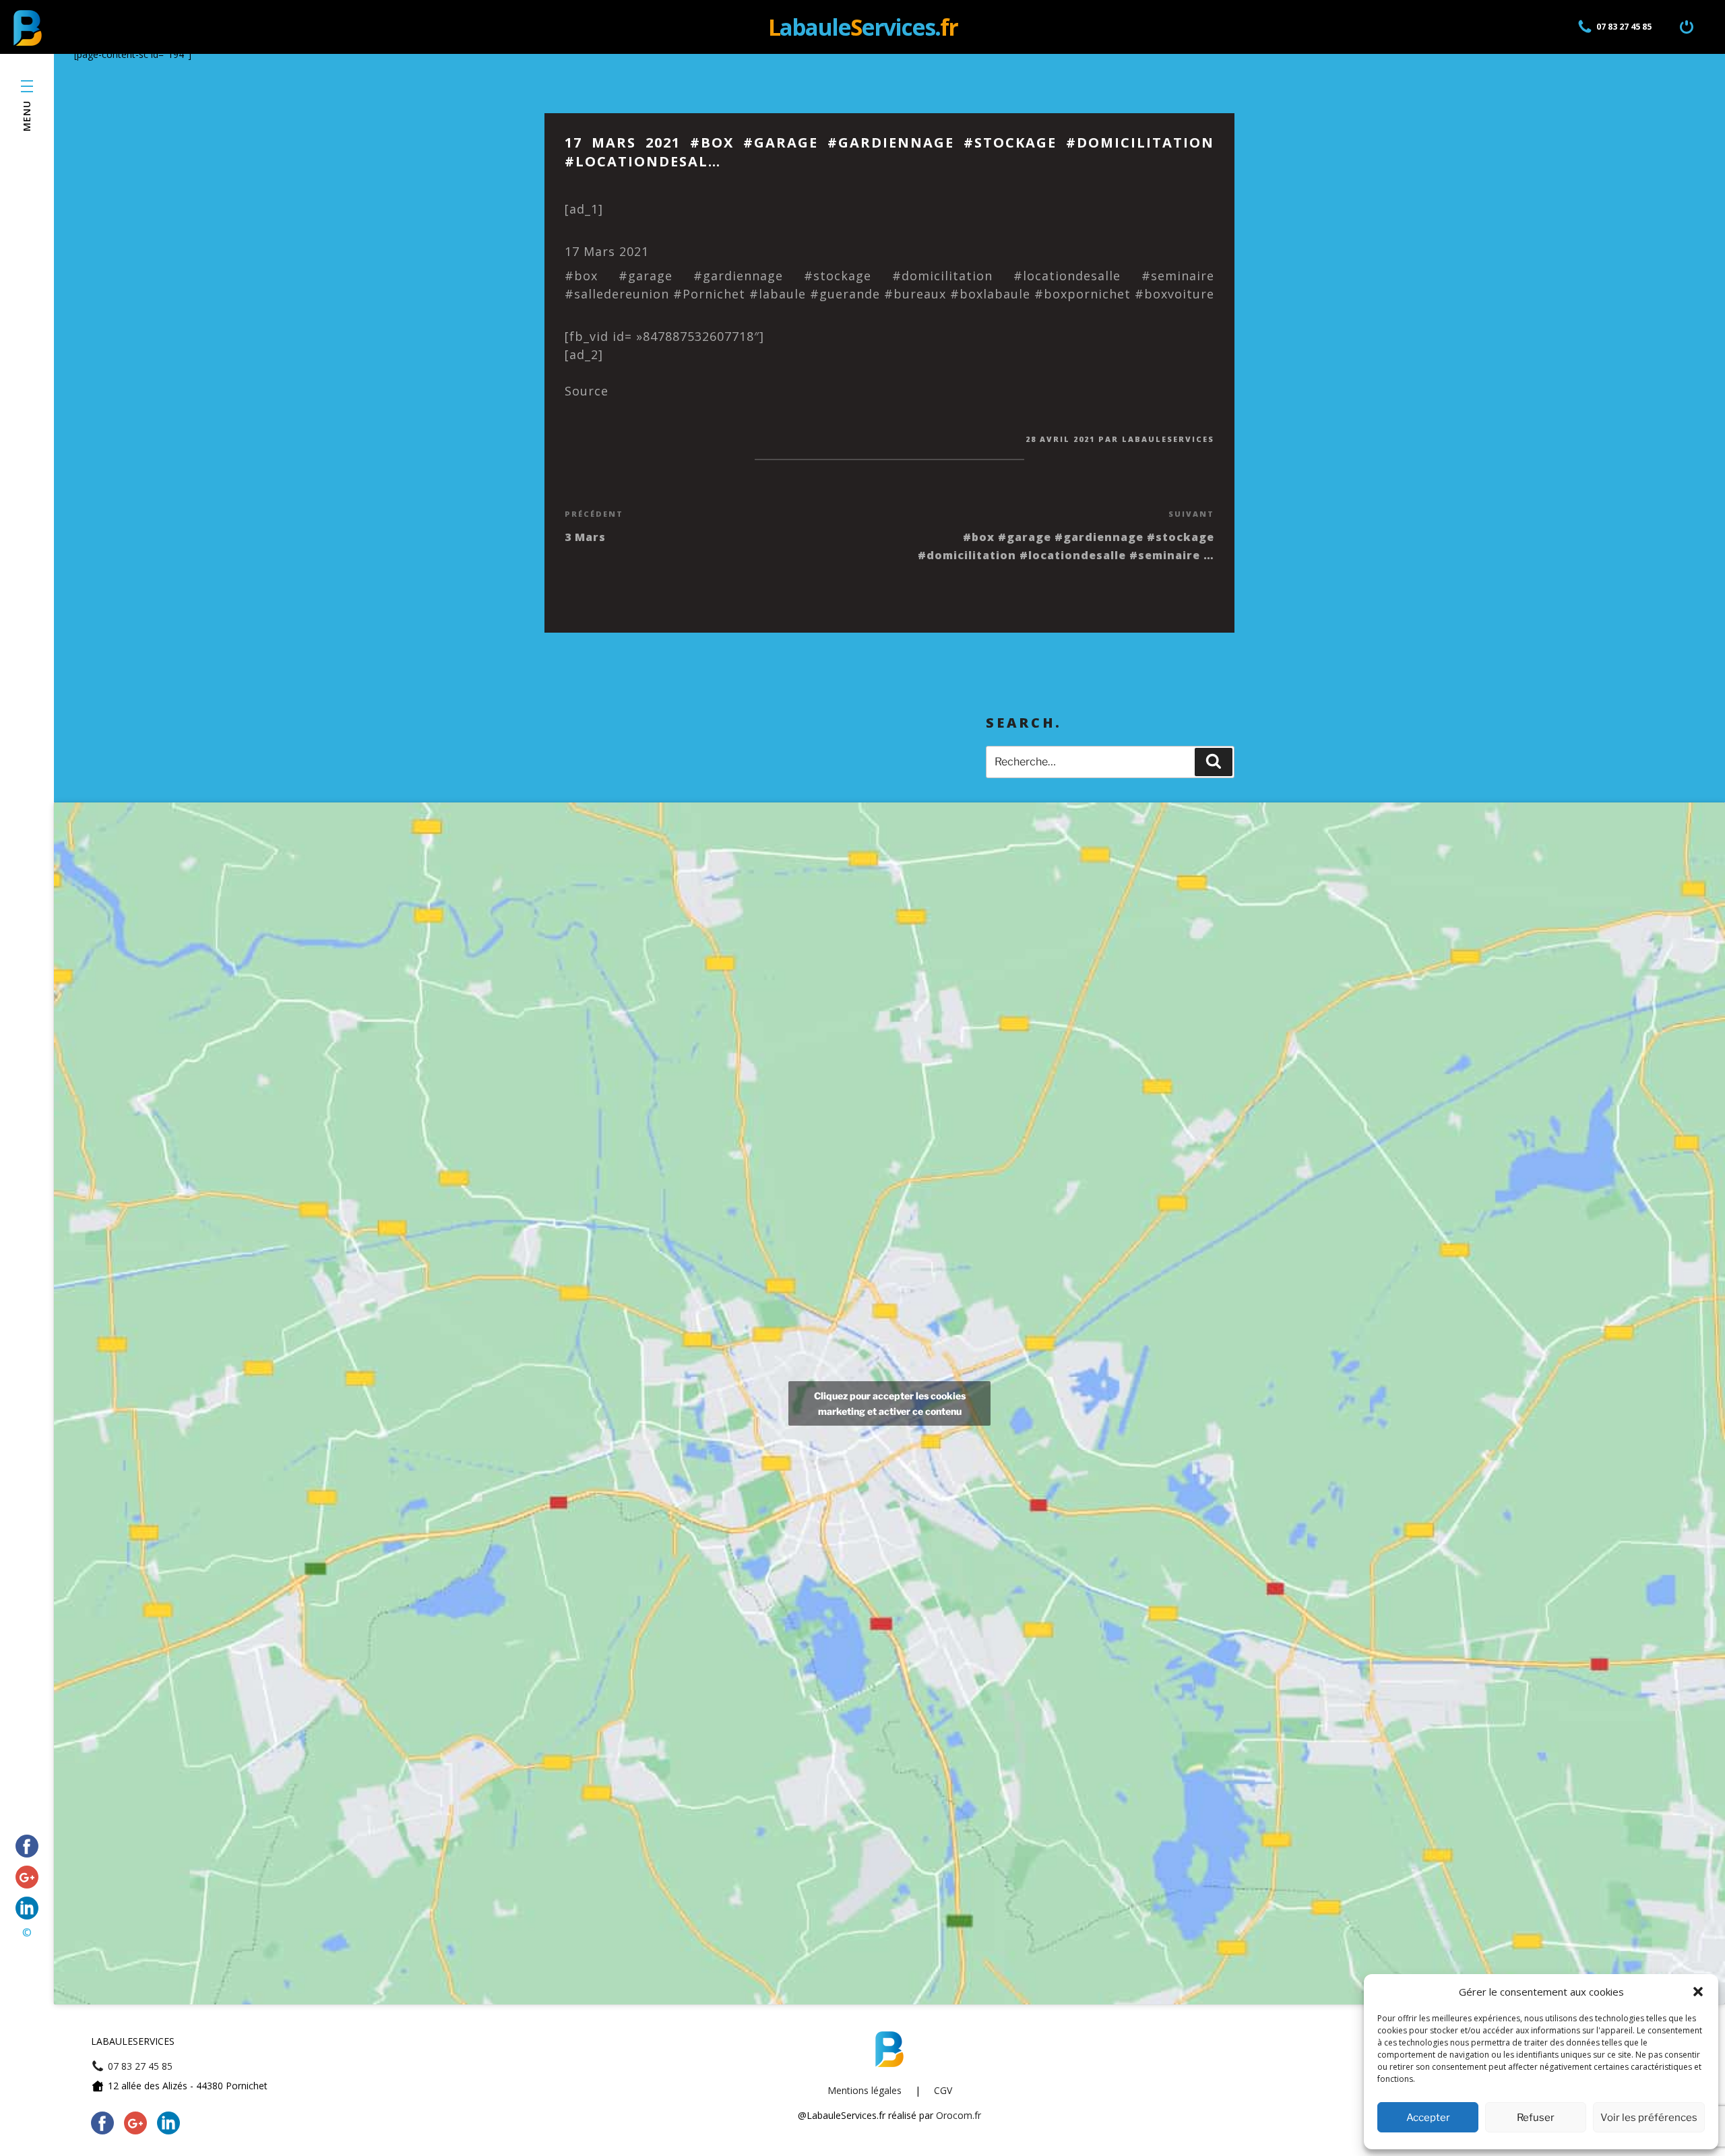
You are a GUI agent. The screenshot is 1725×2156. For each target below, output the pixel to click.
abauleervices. (863, 27)
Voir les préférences (1649, 2118)
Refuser (1536, 2118)
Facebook (27, 1846)
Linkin (27, 1908)
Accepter (1428, 2118)
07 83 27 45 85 (1624, 27)
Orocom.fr (959, 2115)
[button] (1698, 1992)
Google (27, 1877)
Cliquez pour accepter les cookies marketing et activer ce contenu (890, 1403)
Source (587, 391)
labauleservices (1168, 439)
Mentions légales (865, 2090)
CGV (943, 2090)
